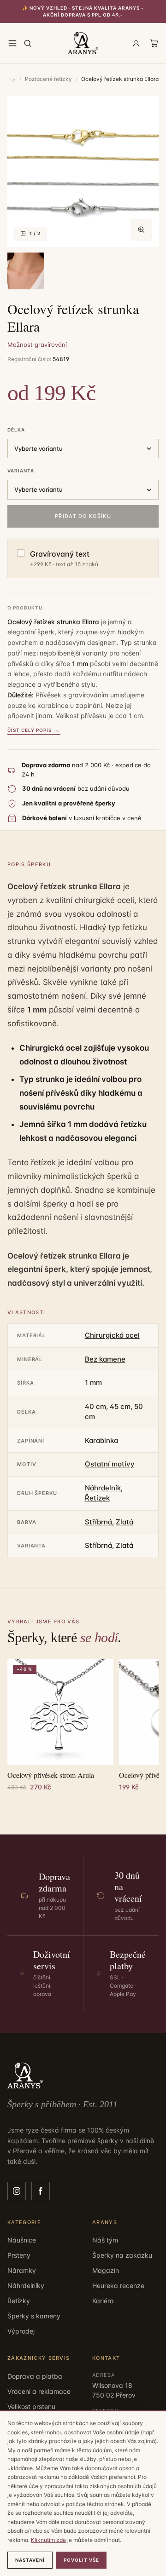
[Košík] (154, 43)
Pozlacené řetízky (48, 79)
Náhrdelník (103, 1488)
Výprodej (21, 2331)
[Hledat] (28, 43)
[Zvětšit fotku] (141, 230)
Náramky (22, 2270)
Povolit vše (81, 2560)
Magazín (106, 2270)
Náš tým (105, 2240)
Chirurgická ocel (112, 1335)
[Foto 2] (26, 271)
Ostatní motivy (110, 1464)
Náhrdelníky (26, 2286)
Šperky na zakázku (122, 2255)
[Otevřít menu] (12, 43)
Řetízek (97, 1498)
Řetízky (19, 2301)
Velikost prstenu (31, 2406)
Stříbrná (98, 1522)
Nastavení (30, 2560)
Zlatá (125, 1522)
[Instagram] (17, 2191)
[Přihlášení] (136, 43)
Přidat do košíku (83, 516)
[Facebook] (41, 2191)
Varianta (21, 471)
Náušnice (22, 2240)
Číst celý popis (30, 730)
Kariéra (103, 2301)
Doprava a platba (35, 2376)
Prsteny (19, 2255)
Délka (16, 430)
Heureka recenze (118, 2286)
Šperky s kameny (34, 2316)
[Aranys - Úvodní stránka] (83, 43)
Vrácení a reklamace (39, 2391)
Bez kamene (105, 1359)
